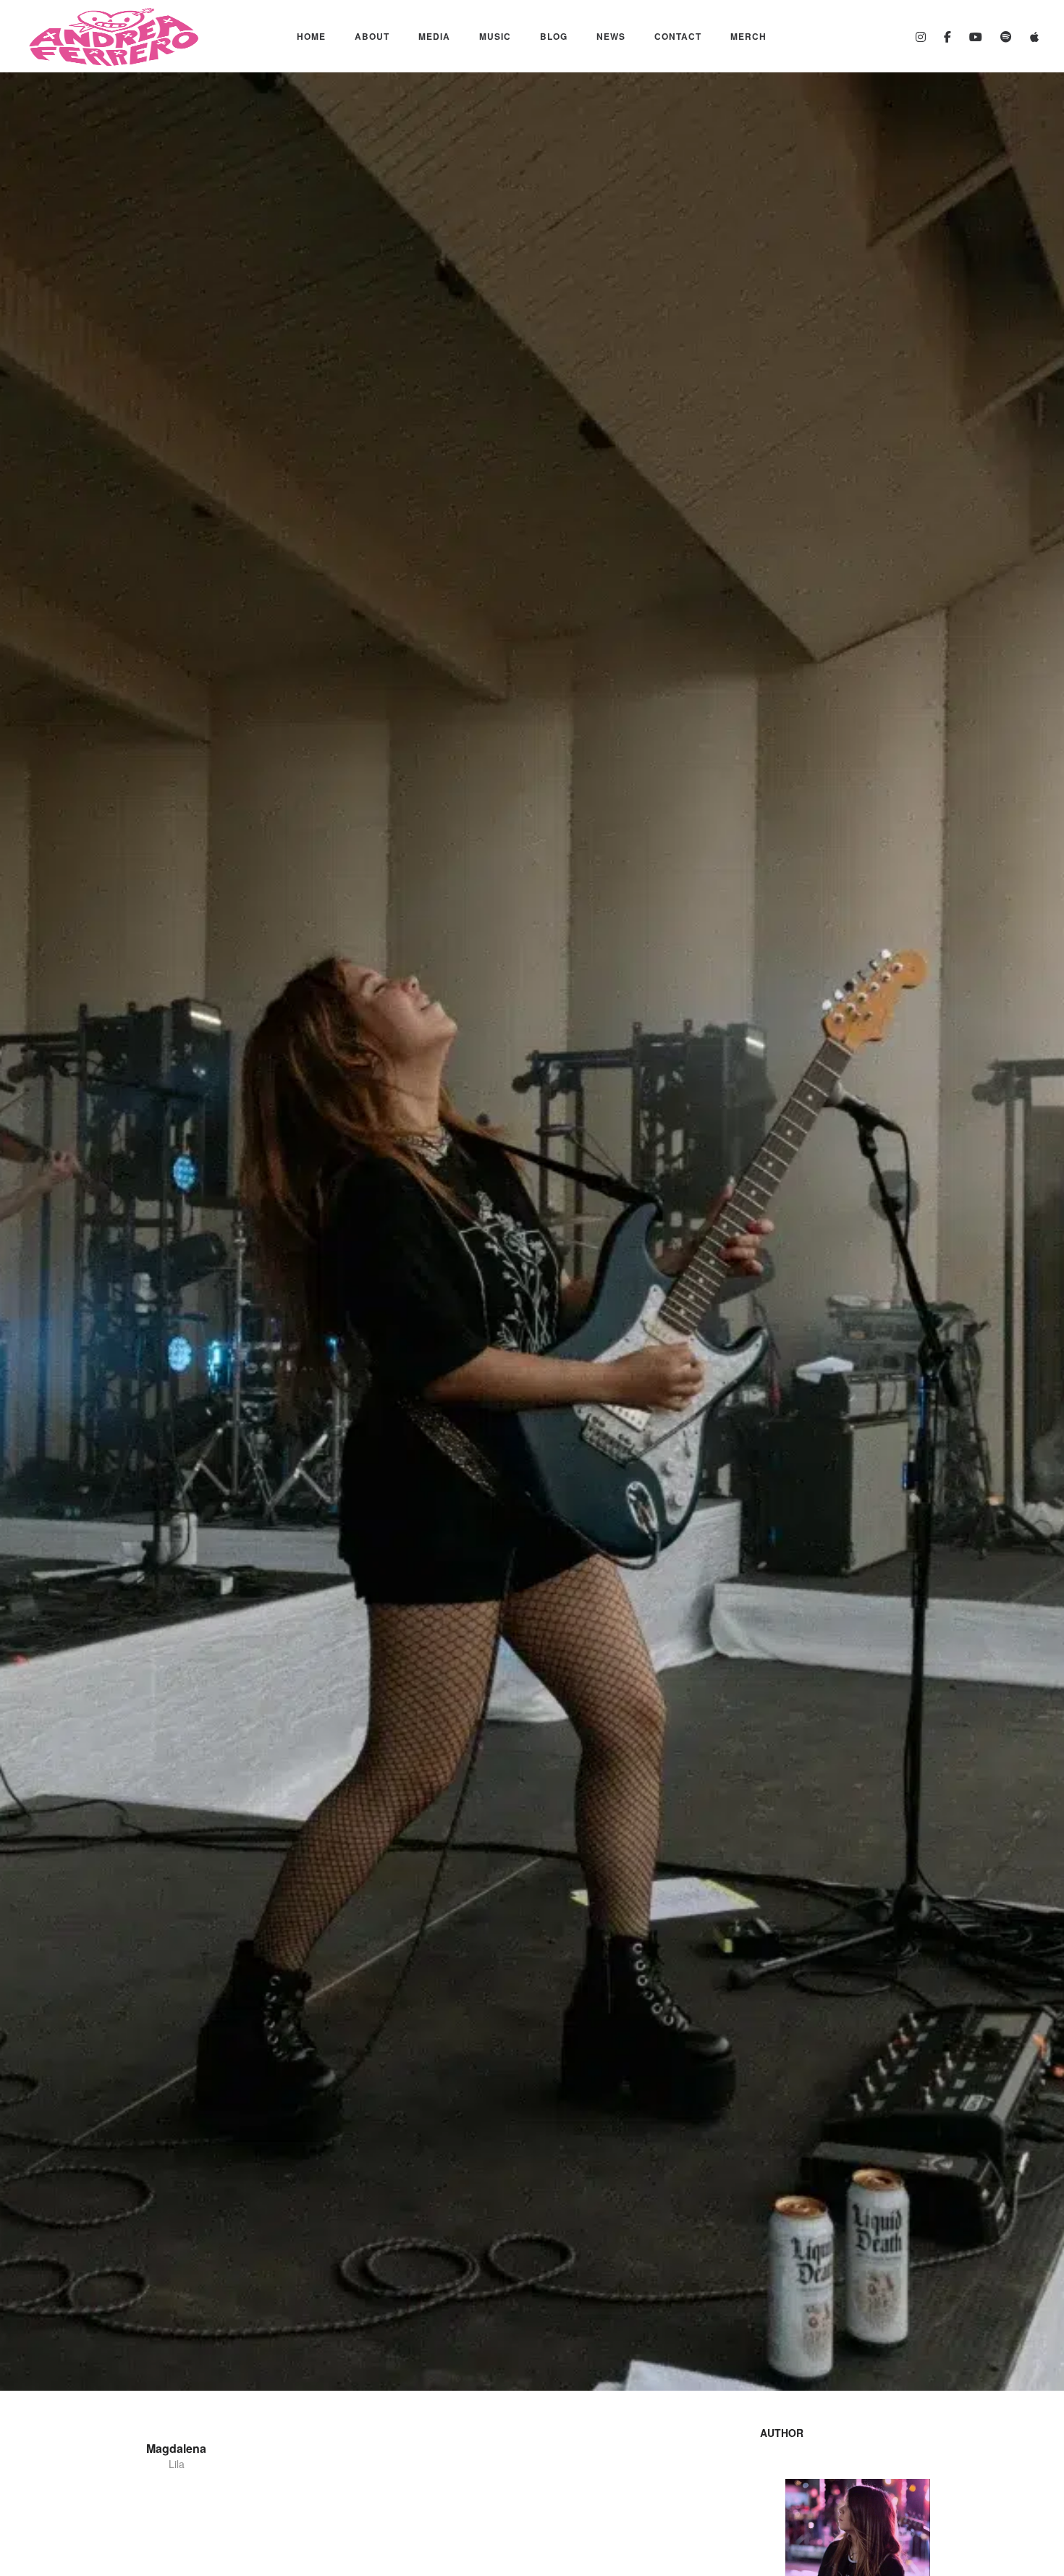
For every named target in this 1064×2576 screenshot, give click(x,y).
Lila (177, 2464)
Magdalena (176, 2448)
